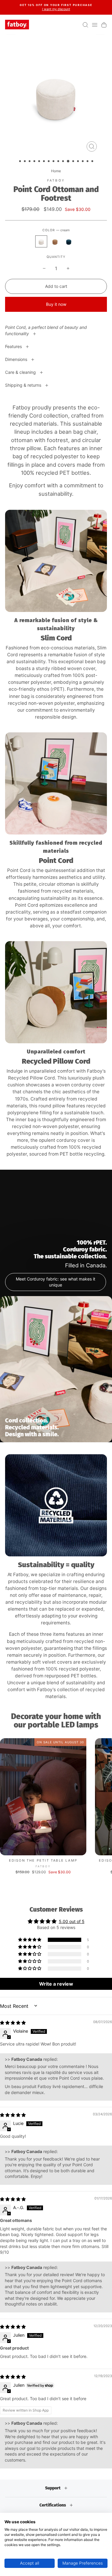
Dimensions (17, 359)
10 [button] (64, 162)
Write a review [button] (56, 1984)
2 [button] (25, 162)
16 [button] (93, 162)
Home (56, 171)
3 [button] (30, 162)
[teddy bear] (55, 241)
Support (53, 2488)
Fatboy (56, 180)
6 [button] (45, 162)
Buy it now (56, 304)
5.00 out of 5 (72, 1921)
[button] (30, 1940)
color (56, 230)
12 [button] (74, 162)
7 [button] (49, 162)
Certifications (53, 2505)
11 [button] (68, 161)
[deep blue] (69, 241)
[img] (13, 2023)
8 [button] (54, 162)
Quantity (56, 257)
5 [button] (40, 162)
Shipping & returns (24, 385)
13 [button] (79, 162)
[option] (56, 7)
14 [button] (83, 162)
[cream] (41, 241)
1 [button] (21, 162)
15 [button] (88, 162)
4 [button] (35, 162)
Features (14, 346)
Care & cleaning (21, 372)
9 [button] (59, 162)
